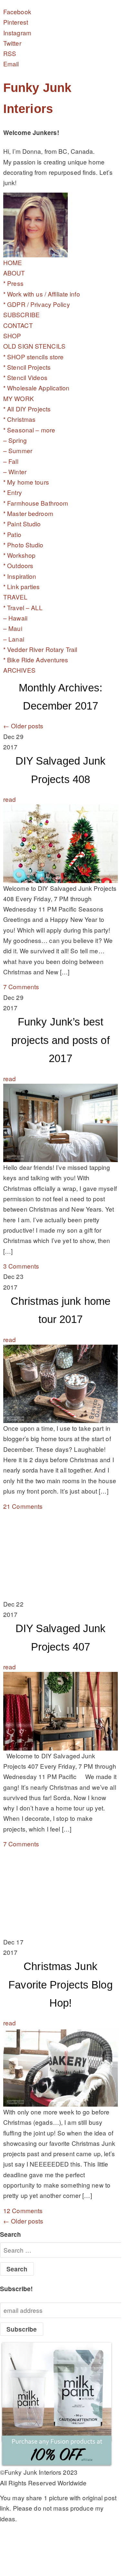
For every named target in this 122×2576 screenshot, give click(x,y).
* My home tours (26, 482)
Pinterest (16, 22)
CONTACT (18, 325)
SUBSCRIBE (21, 314)
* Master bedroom (28, 513)
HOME (13, 262)
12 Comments (23, 2210)
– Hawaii (15, 618)
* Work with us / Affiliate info (42, 294)
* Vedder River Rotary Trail (40, 649)
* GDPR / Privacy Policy (37, 304)
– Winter (15, 471)
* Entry (13, 492)
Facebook (17, 11)
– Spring (15, 440)
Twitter (12, 43)
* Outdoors (18, 565)
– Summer (18, 450)
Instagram (17, 33)
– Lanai (14, 639)
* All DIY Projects (27, 409)
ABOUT (14, 273)
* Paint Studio (22, 524)
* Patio (12, 534)
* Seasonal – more (29, 430)
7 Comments (21, 986)
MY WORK (19, 398)
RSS (10, 53)
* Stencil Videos (25, 377)
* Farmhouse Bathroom (36, 503)
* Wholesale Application (36, 388)
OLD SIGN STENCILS (34, 346)
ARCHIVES (19, 670)
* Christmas (19, 419)
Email (11, 64)
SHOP (12, 336)
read (10, 799)
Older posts (23, 726)
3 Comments (21, 1266)
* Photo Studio (23, 545)
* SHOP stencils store (33, 357)
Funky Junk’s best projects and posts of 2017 (60, 1040)
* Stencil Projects (27, 367)
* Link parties (22, 586)
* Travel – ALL (23, 607)
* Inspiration (20, 576)
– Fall (11, 461)
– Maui (13, 628)
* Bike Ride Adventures (36, 660)
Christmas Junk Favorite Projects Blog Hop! (60, 1985)
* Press (13, 283)
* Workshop (19, 555)
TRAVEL (15, 597)
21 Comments (23, 1506)
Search (11, 2234)
